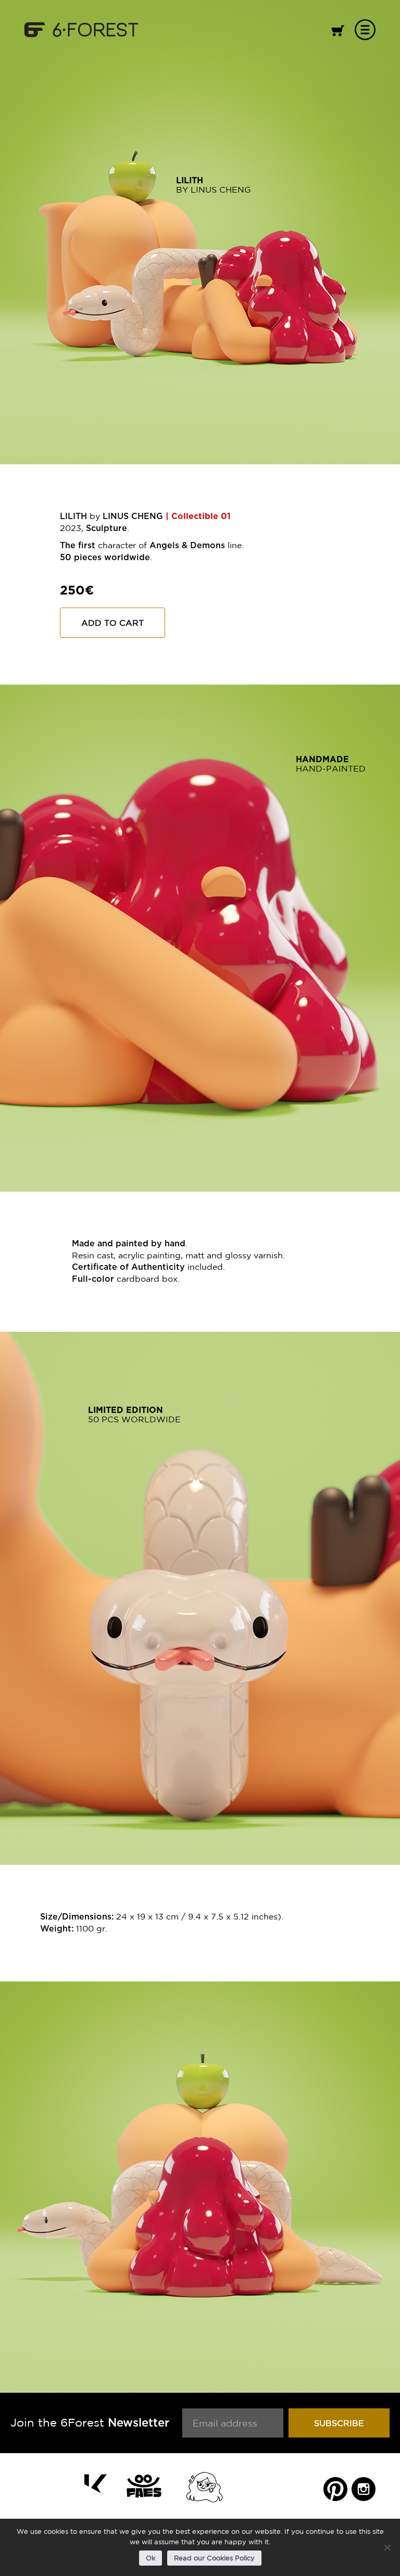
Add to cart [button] (113, 623)
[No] (387, 2547)
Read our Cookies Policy (214, 2558)
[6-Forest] (81, 29)
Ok (151, 2558)
